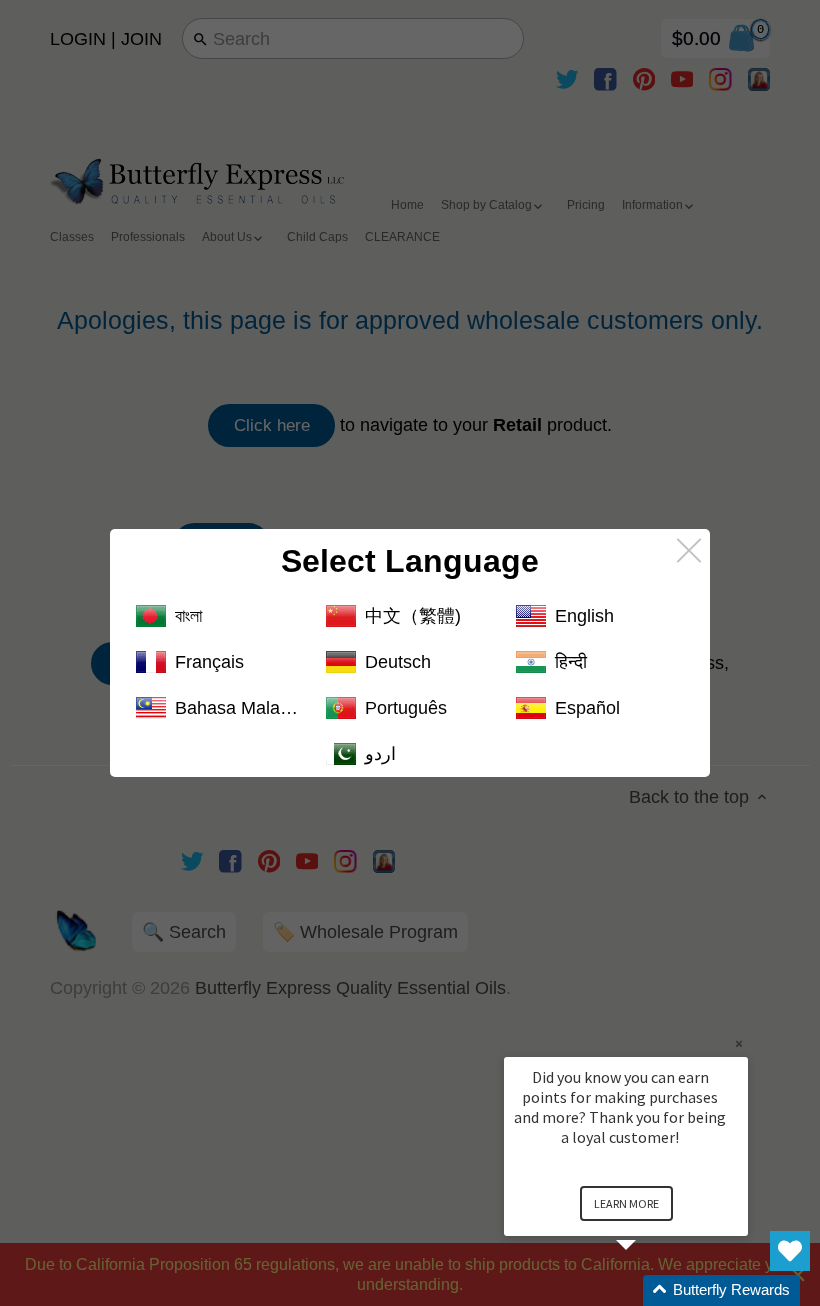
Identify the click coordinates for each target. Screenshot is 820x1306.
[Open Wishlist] (790, 1251)
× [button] (739, 1043)
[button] (650, 1290)
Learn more (626, 1203)
